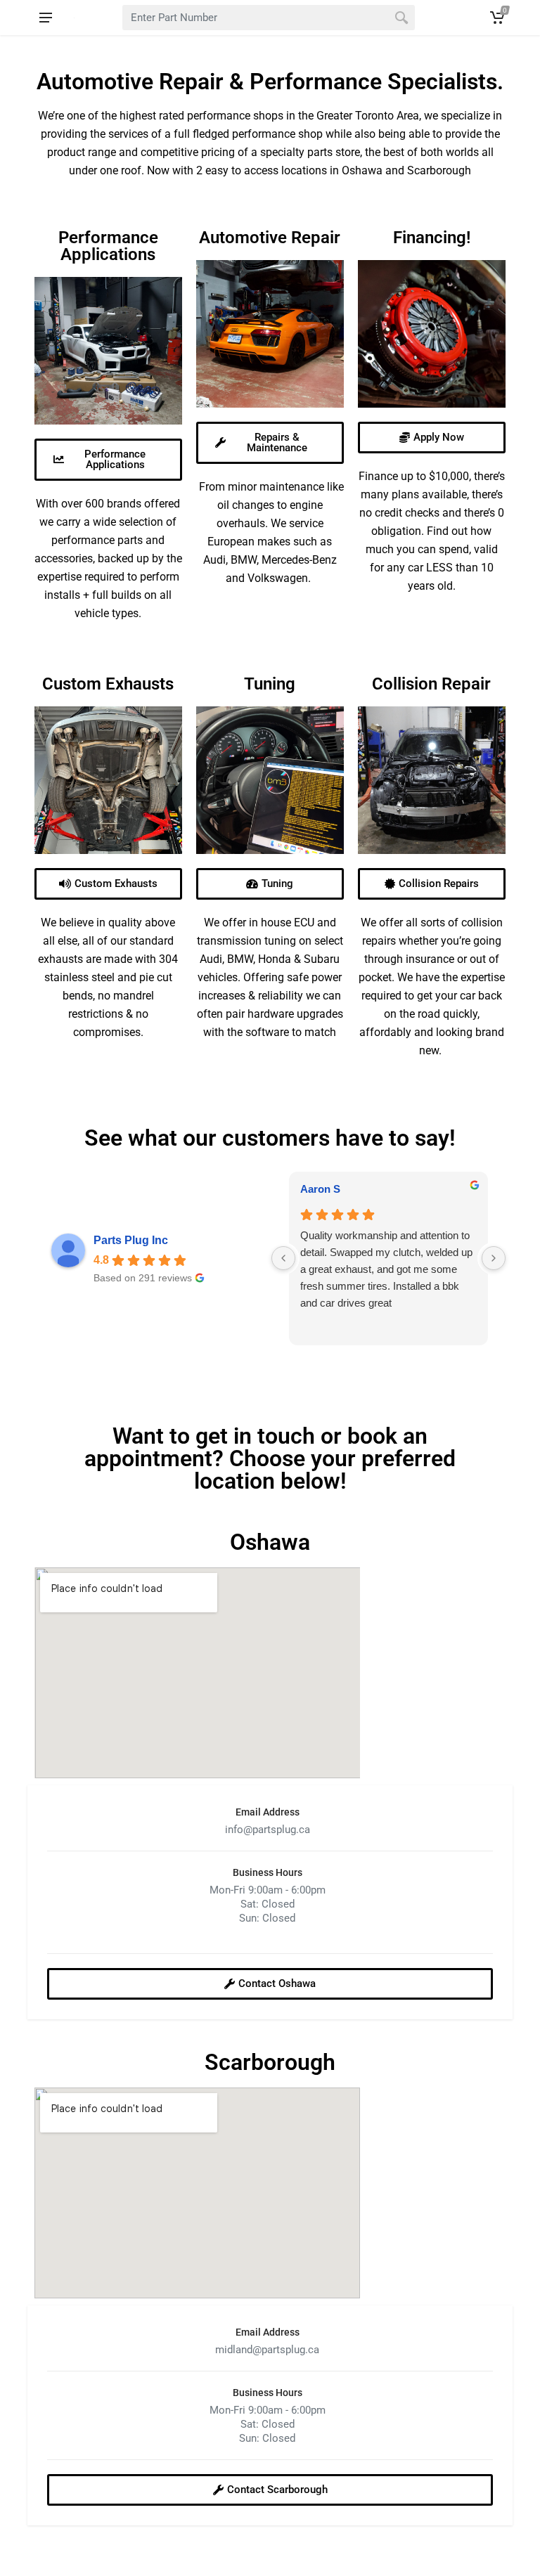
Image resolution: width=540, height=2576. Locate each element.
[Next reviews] (494, 1258)
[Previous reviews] (283, 1258)
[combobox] (269, 18)
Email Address (268, 1812)
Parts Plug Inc (131, 1240)
